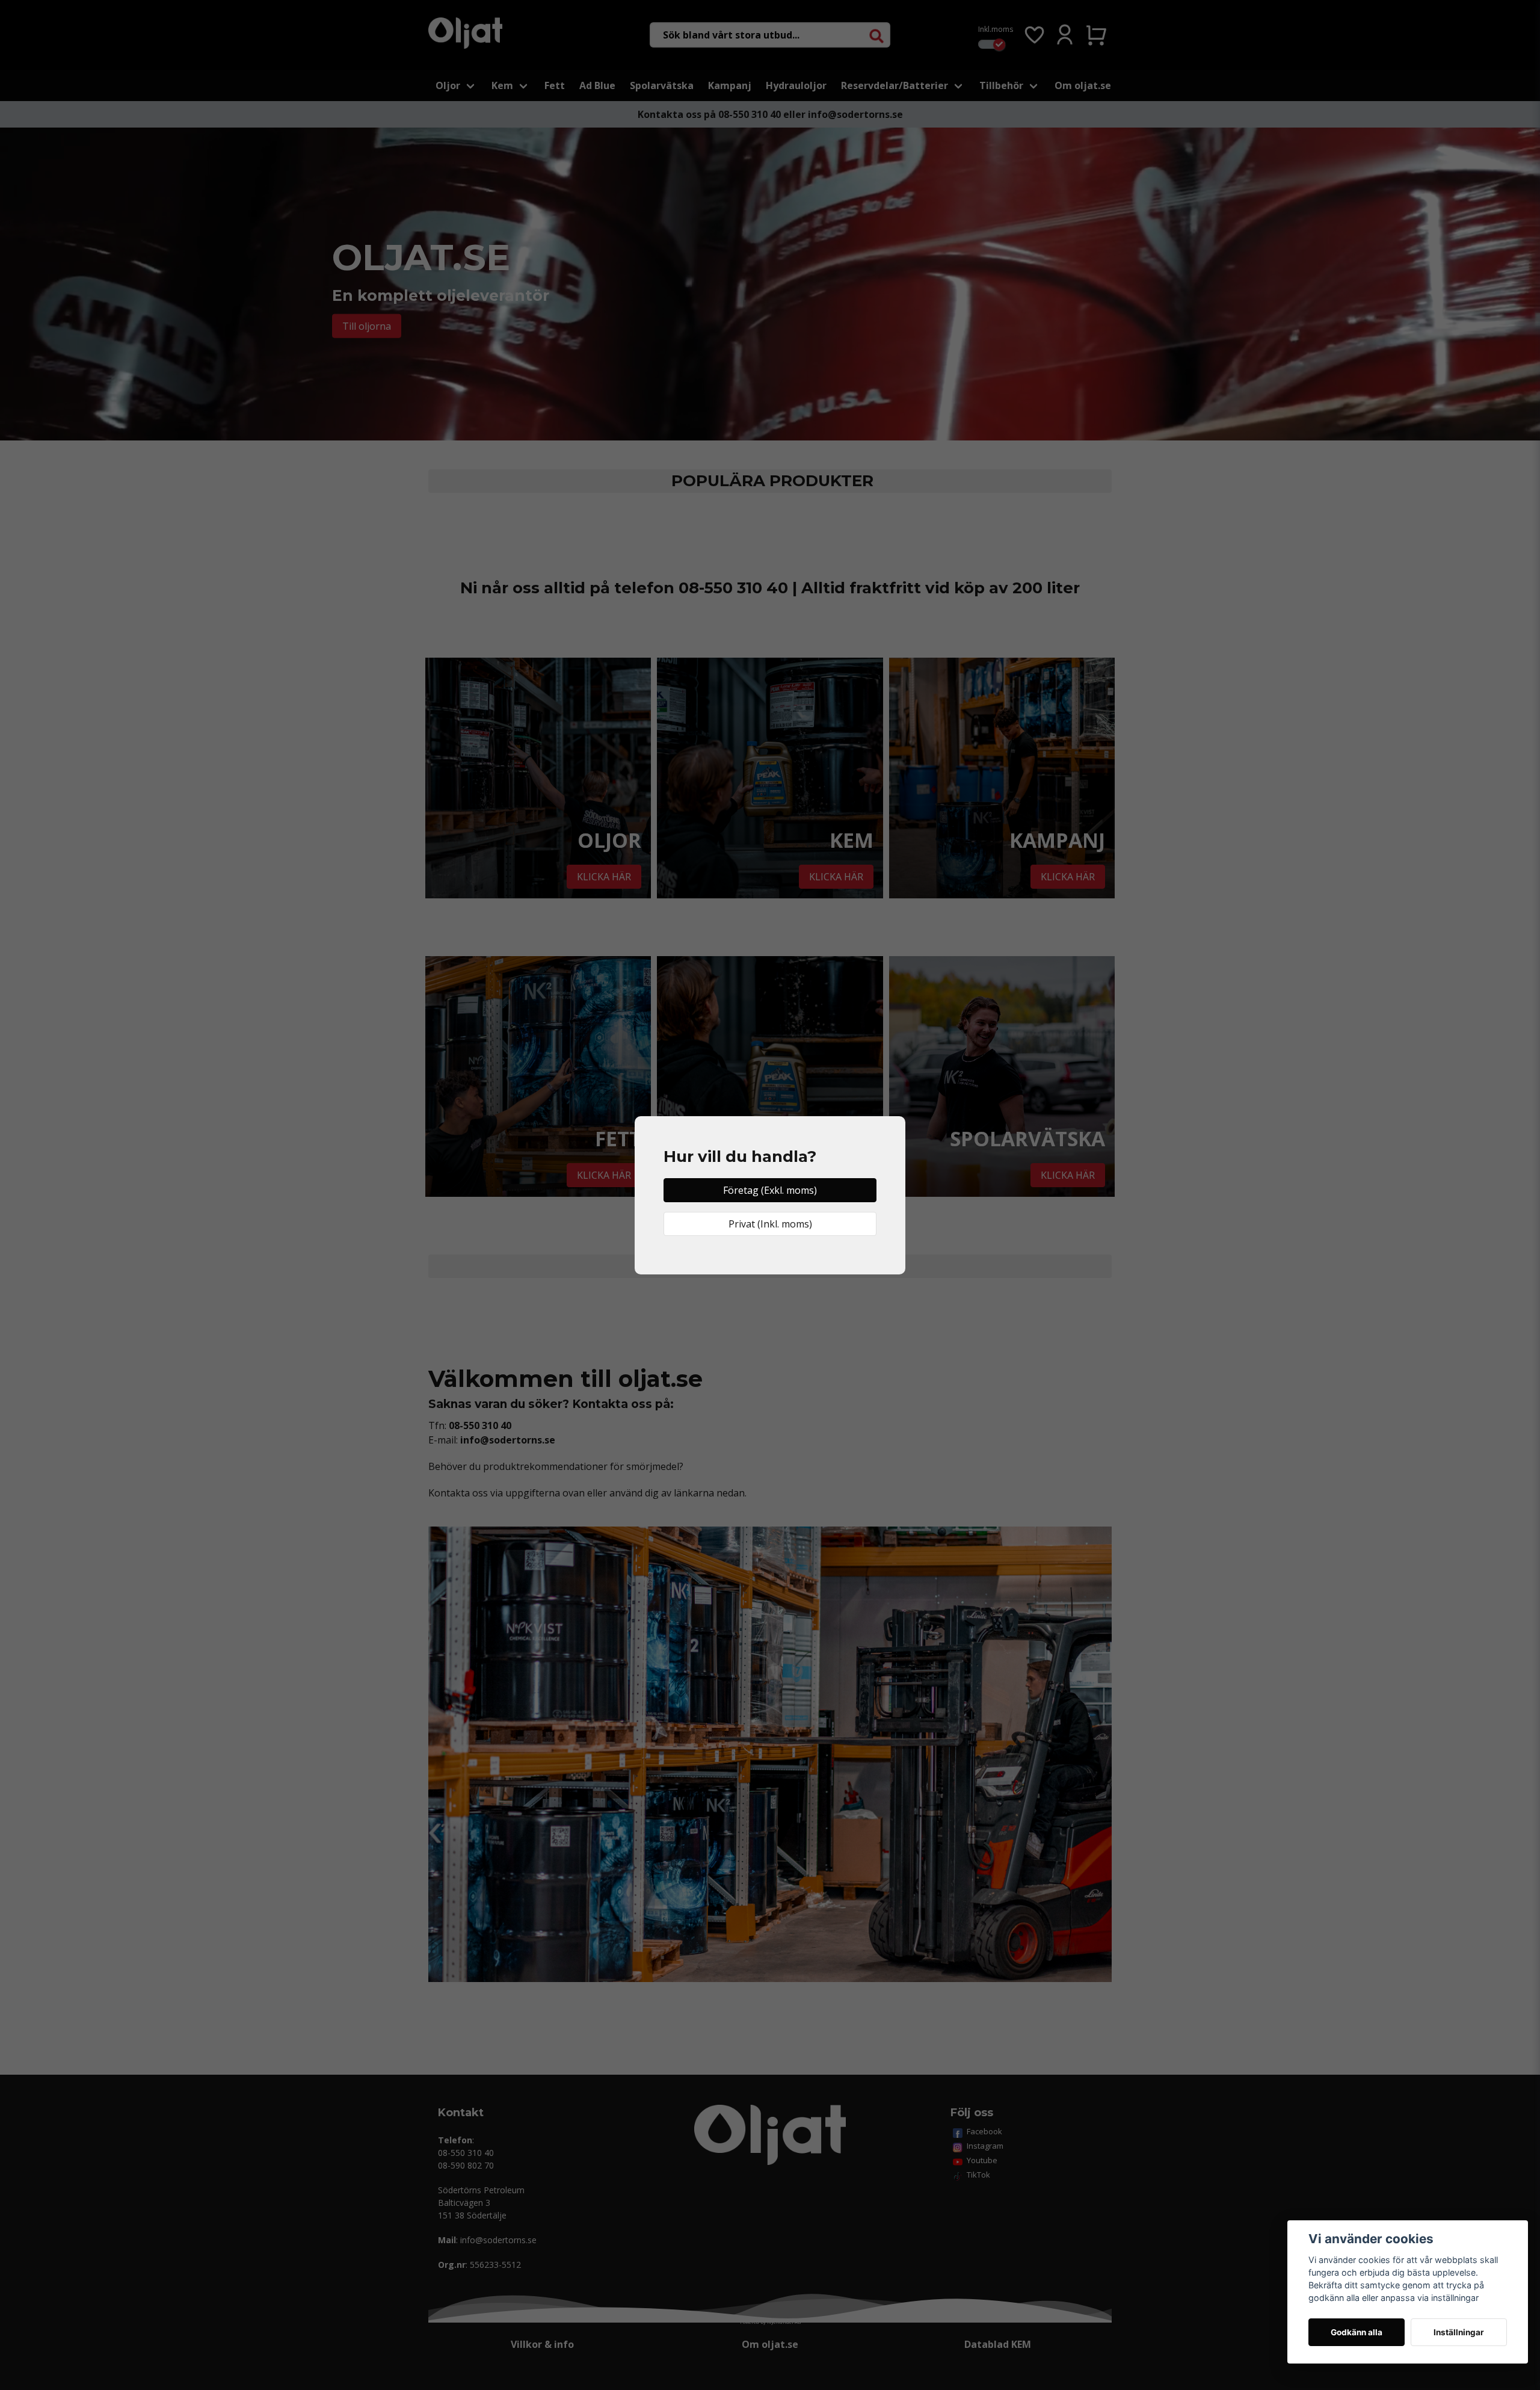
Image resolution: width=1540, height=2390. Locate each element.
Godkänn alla (1357, 2332)
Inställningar (1459, 2332)
